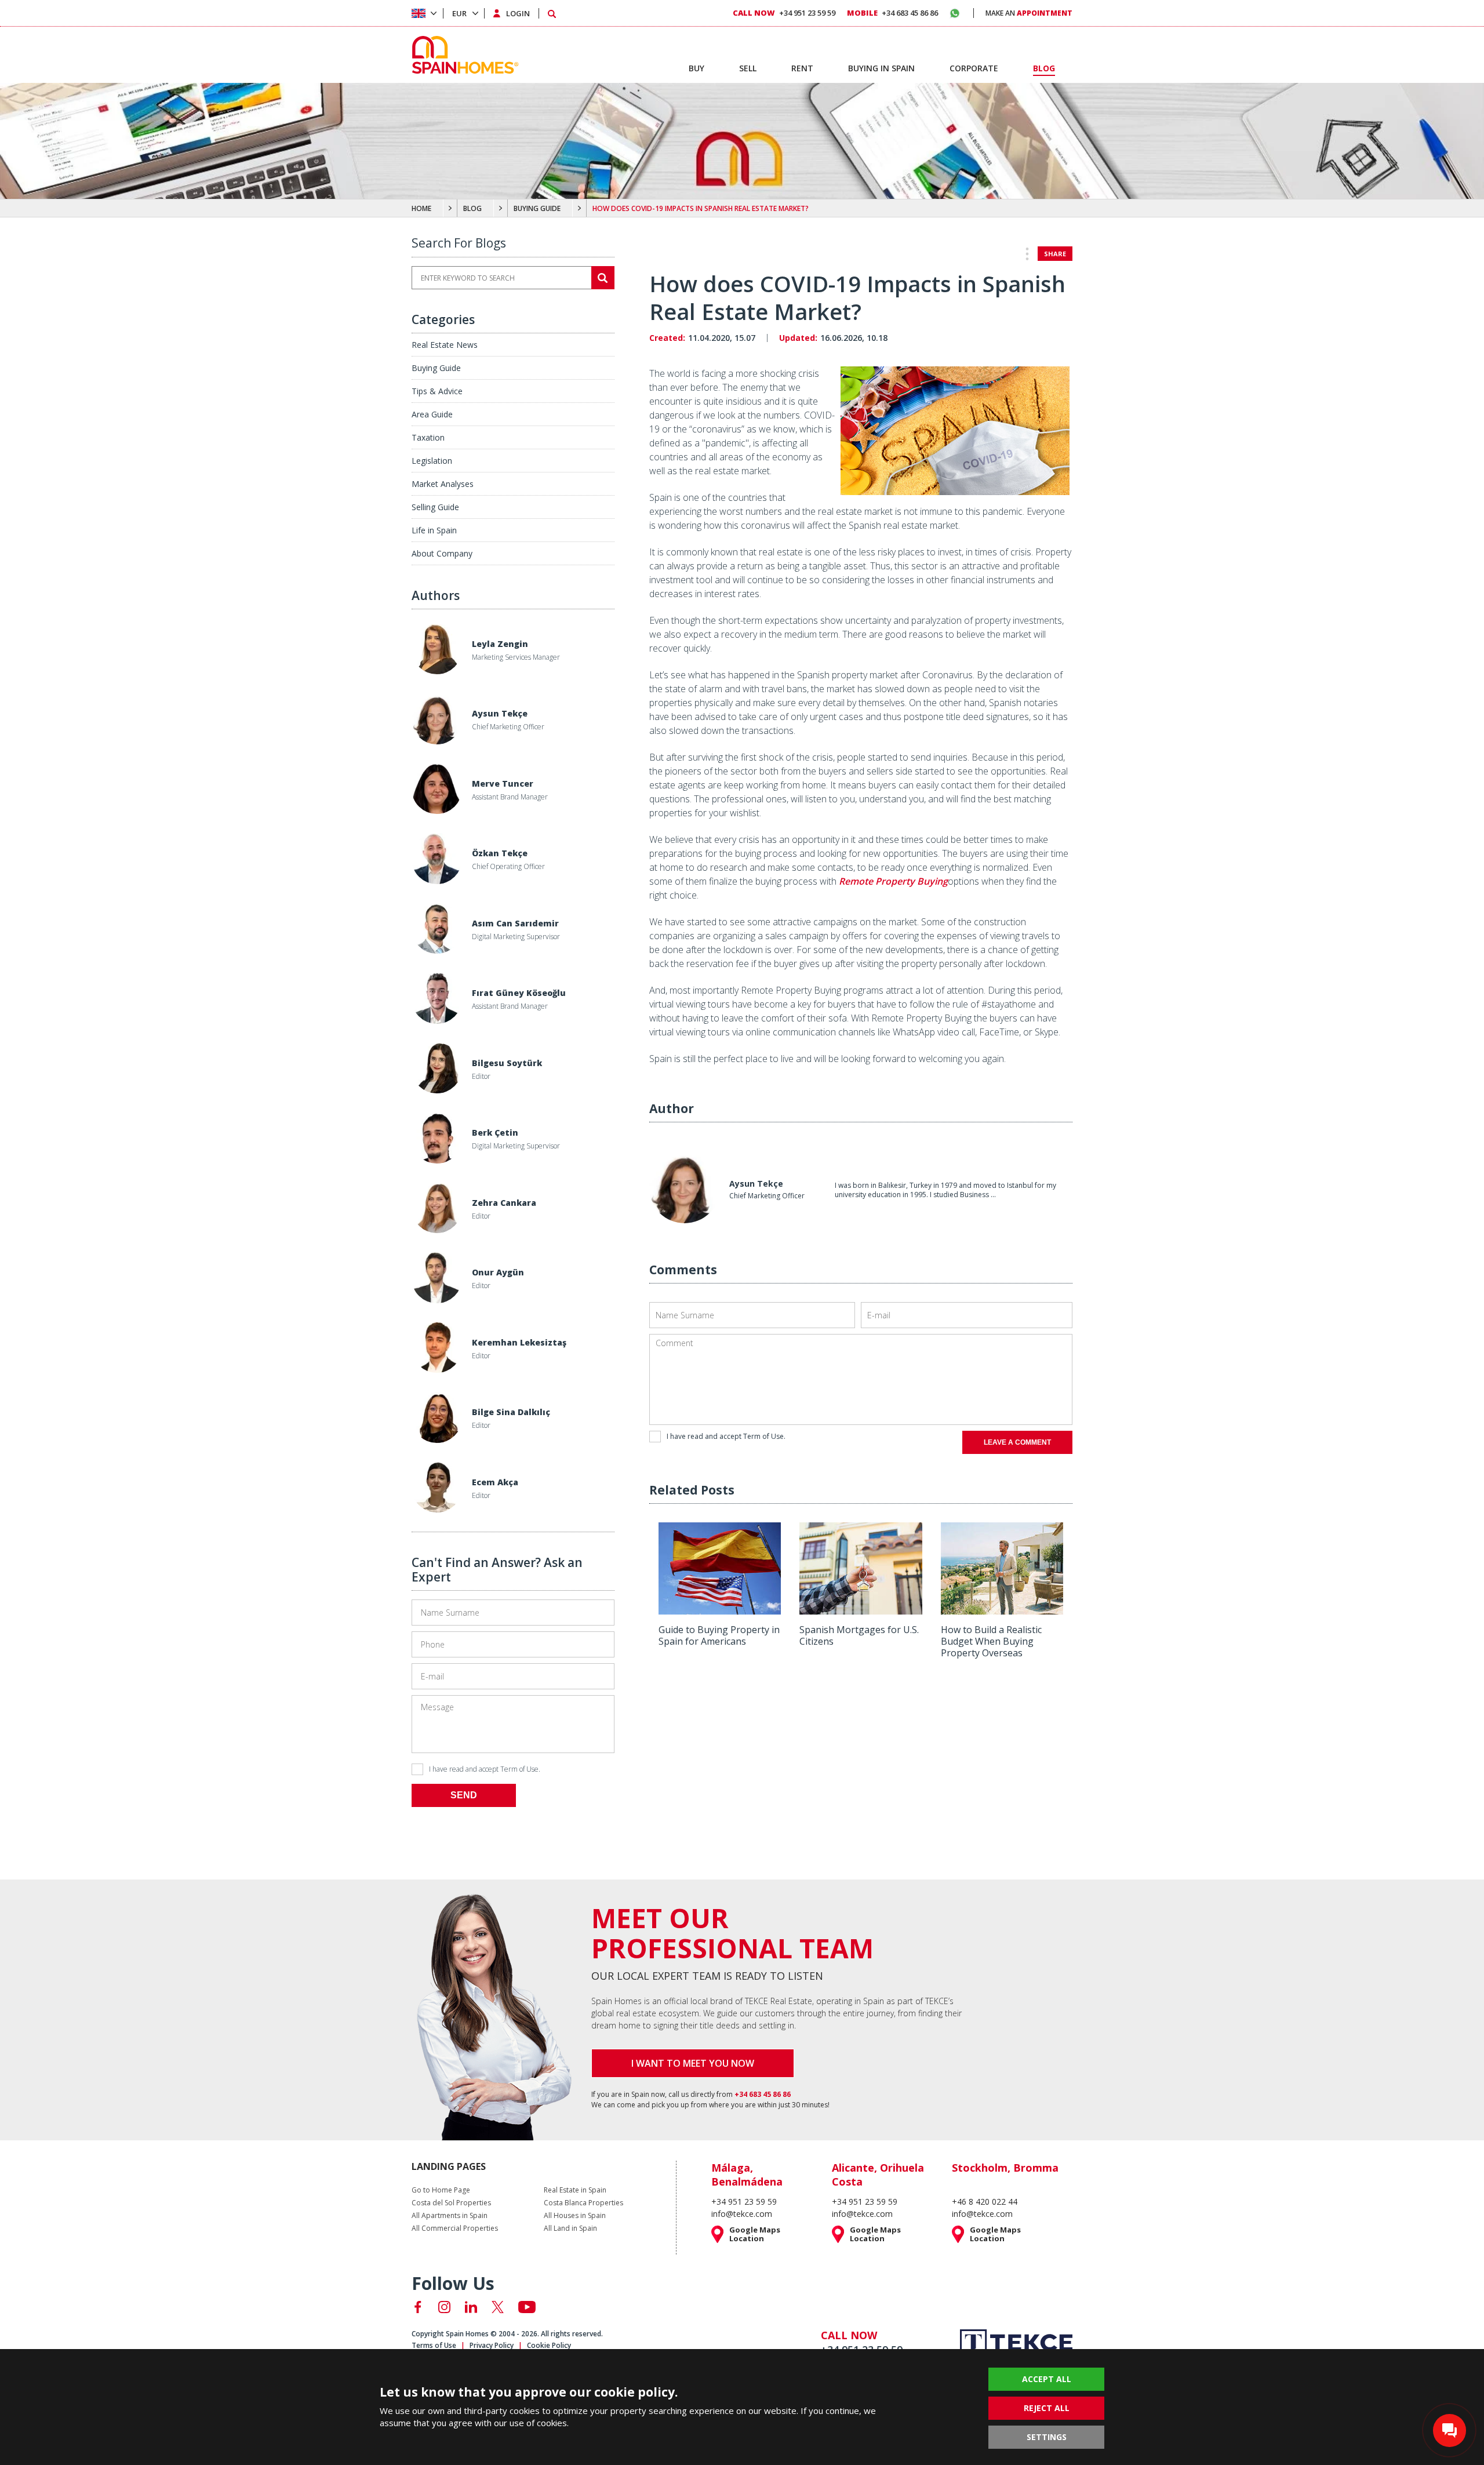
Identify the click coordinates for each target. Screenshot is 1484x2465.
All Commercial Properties (455, 2228)
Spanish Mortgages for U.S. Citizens (859, 1635)
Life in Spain (434, 530)
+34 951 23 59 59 (784, 13)
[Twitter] (498, 2307)
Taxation (428, 437)
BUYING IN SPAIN (881, 68)
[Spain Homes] (462, 55)
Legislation (432, 461)
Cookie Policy (549, 2345)
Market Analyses (443, 484)
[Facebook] (418, 2307)
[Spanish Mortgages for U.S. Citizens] (861, 1610)
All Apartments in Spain (450, 2216)
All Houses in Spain (575, 2216)
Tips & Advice (437, 391)
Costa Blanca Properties (583, 2203)
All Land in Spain (570, 2228)
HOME (421, 208)
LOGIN (518, 13)
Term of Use (519, 1769)
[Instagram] (444, 2307)
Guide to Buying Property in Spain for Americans (719, 1635)
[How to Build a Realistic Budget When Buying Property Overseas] (1002, 1610)
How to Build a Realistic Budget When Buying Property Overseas (991, 1641)
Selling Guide (435, 507)
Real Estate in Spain (575, 2190)
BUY (696, 68)
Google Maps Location (755, 2234)
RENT (802, 68)
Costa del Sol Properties (451, 2203)
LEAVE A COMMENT (1017, 1442)
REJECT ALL (1047, 2408)
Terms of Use (434, 2345)
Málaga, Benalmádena (747, 2175)
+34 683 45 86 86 (892, 13)
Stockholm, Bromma (1005, 2168)
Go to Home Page (441, 2190)
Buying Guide (436, 368)
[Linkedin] (471, 2307)
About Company (442, 553)
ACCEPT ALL (1047, 2379)
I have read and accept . (485, 1769)
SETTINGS (1047, 2437)
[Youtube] (527, 2307)
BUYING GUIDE (537, 208)
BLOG (472, 208)
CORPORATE (974, 68)
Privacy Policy (492, 2345)
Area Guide (432, 414)
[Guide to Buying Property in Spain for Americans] (720, 1610)
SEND (464, 1795)
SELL (748, 68)
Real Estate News (445, 345)
